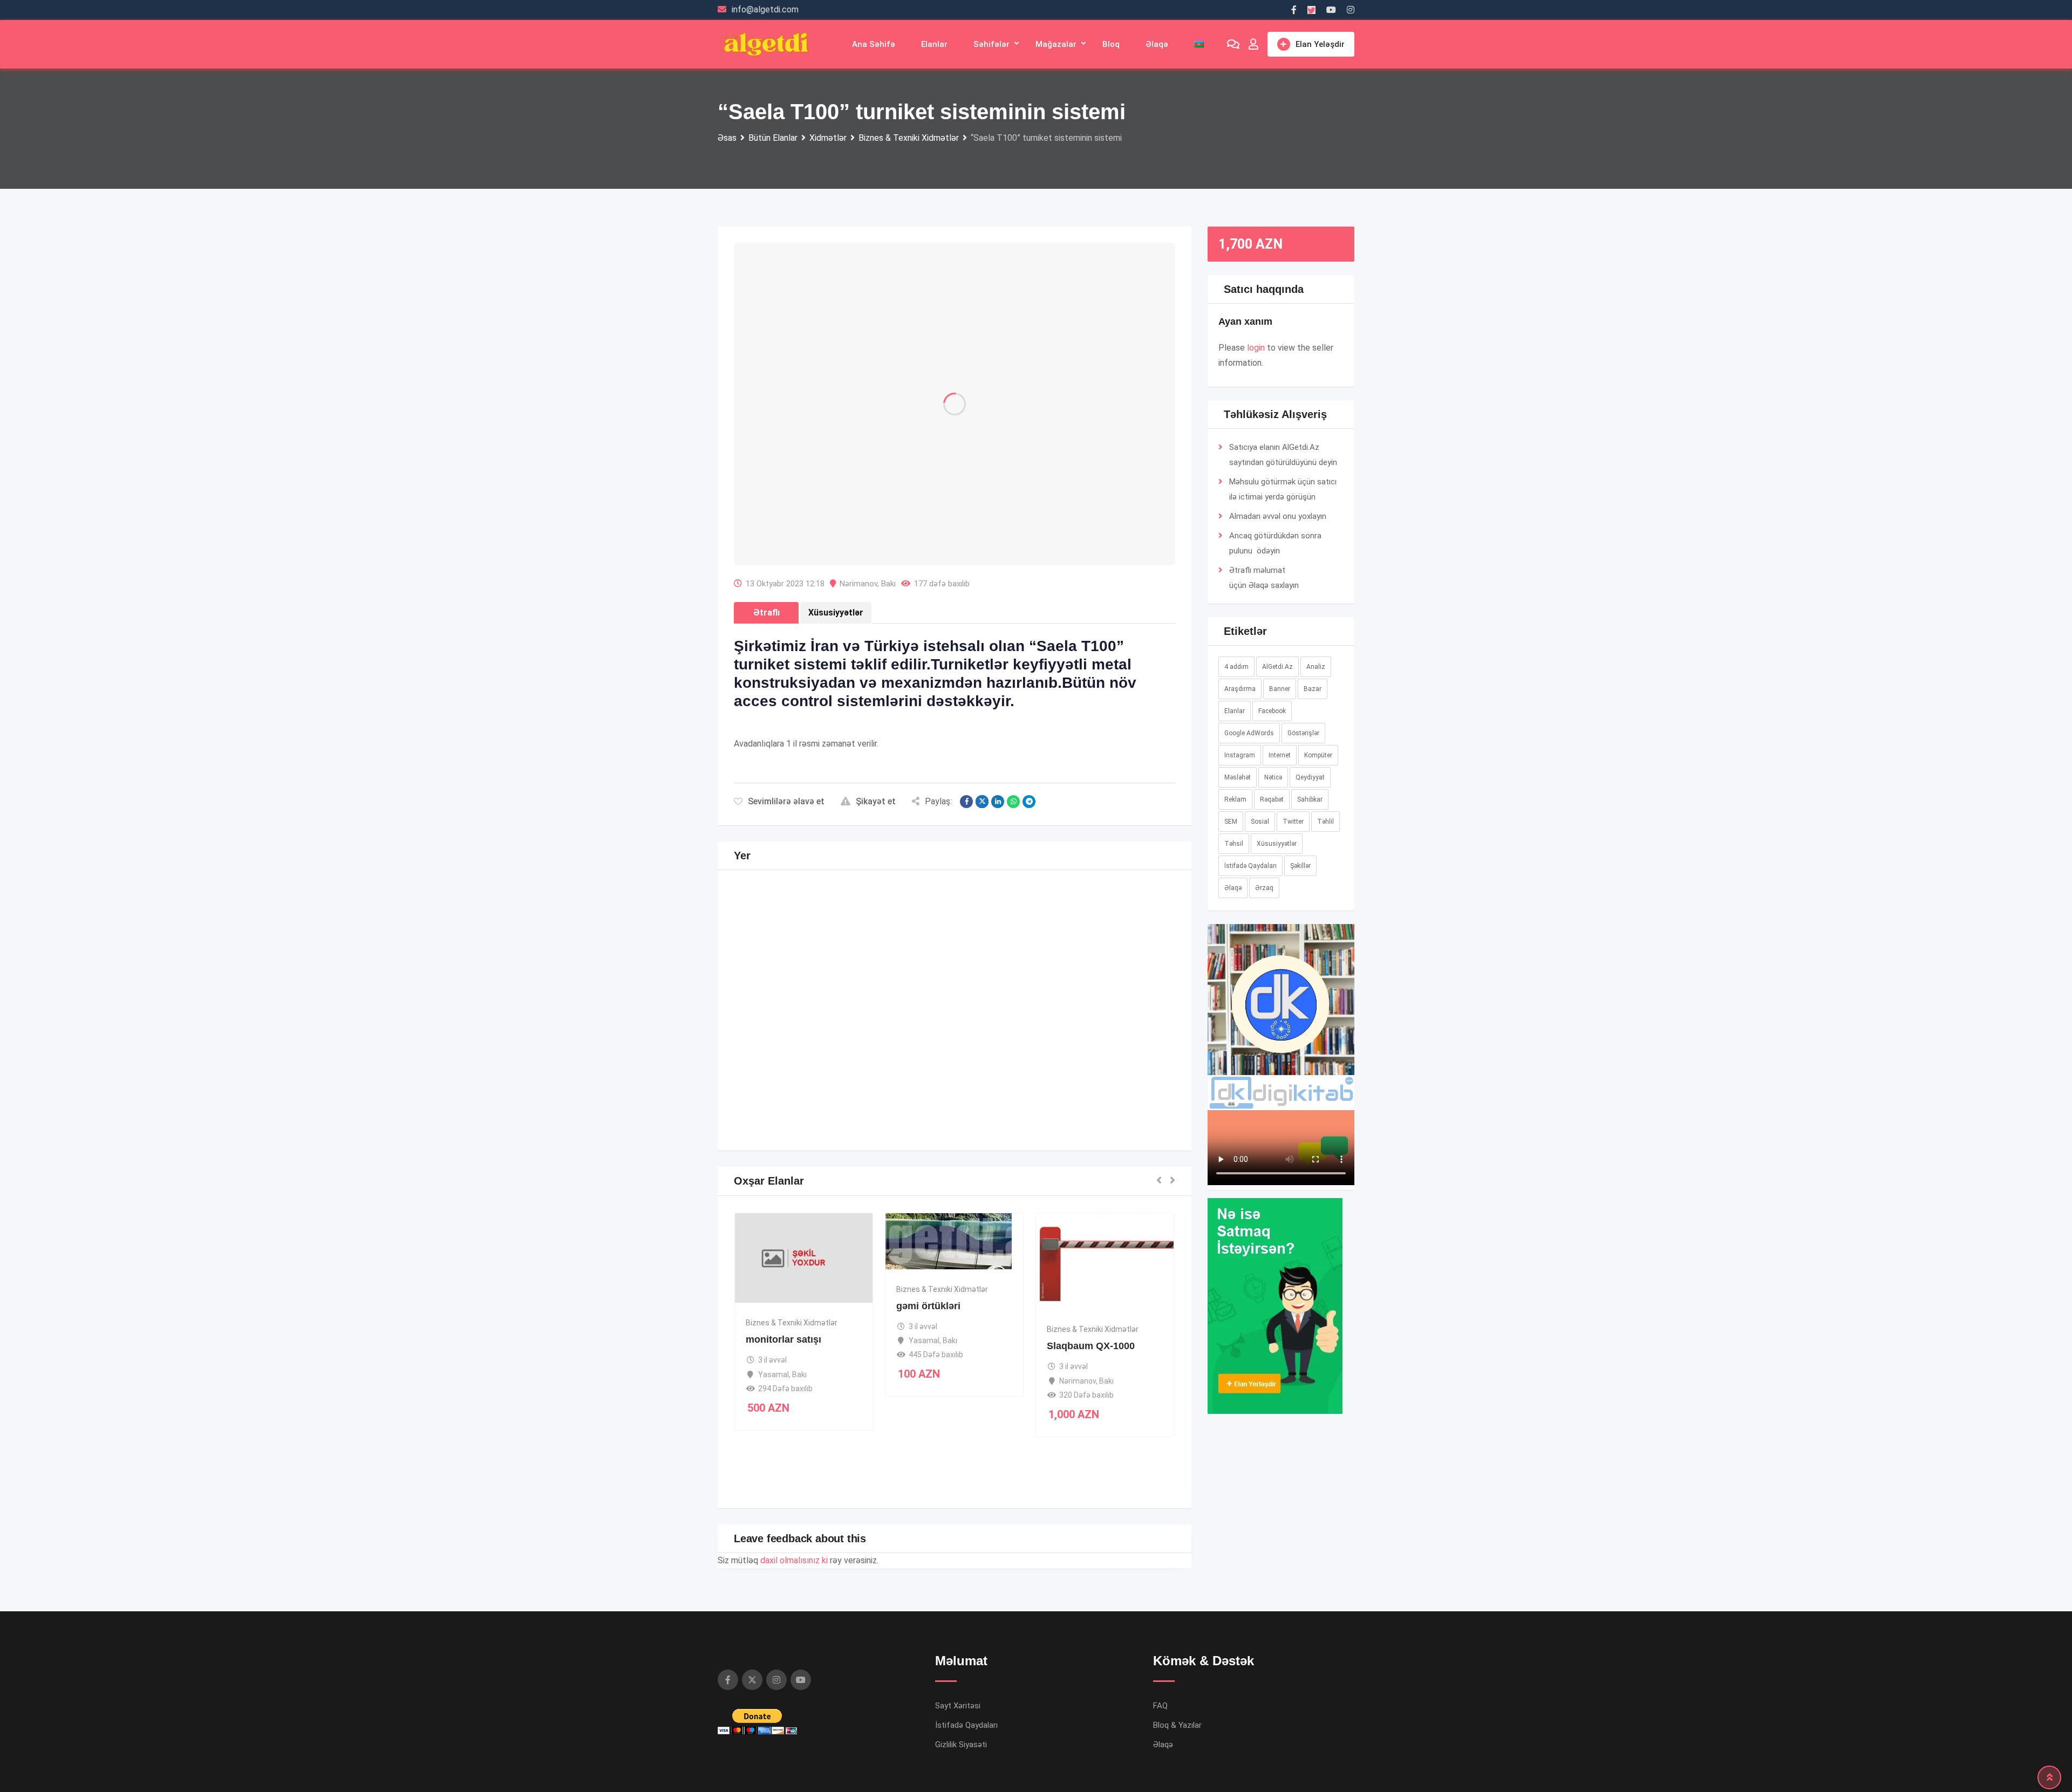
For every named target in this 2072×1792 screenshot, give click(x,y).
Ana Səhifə (874, 44)
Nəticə (1273, 777)
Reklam (1235, 799)
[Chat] (1233, 44)
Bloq (1111, 44)
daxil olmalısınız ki (794, 1456)
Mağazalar (1056, 44)
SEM (1231, 822)
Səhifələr (991, 44)
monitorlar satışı (783, 1235)
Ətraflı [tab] (766, 508)
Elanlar (934, 44)
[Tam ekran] (1340, 996)
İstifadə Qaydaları (1250, 866)
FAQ (1160, 1602)
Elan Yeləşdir (1320, 44)
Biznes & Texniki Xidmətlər (792, 1219)
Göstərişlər (1303, 733)
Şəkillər (1300, 866)
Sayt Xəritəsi (958, 1602)
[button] (1281, 965)
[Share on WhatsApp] (1013, 697)
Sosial (1260, 822)
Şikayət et (876, 697)
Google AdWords (1249, 733)
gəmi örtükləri (928, 1202)
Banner (1280, 689)
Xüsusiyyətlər (1277, 844)
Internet (1280, 755)
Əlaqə (1157, 44)
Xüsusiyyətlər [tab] (836, 508)
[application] (1281, 965)
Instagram (1240, 755)
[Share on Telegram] (1029, 697)
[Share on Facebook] (966, 697)
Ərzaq (1264, 888)
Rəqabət (1272, 799)
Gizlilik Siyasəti (961, 1640)
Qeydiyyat (1310, 777)
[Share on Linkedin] (998, 697)
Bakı (888, 480)
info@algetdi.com (765, 9)
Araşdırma (1240, 689)
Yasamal (773, 1270)
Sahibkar (1310, 799)
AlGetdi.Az (1277, 667)
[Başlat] (1222, 996)
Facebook (1272, 711)
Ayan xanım (1245, 322)
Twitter (1293, 822)
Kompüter (1318, 755)
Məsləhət (1238, 777)
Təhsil (1234, 844)
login (1256, 348)
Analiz (1316, 667)
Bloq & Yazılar (1177, 1621)
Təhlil (1325, 822)
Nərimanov (858, 480)
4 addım (1236, 667)
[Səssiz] (1323, 996)
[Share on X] (982, 697)
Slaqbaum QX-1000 (1091, 1242)
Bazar (1313, 689)
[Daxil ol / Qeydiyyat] (1253, 44)
